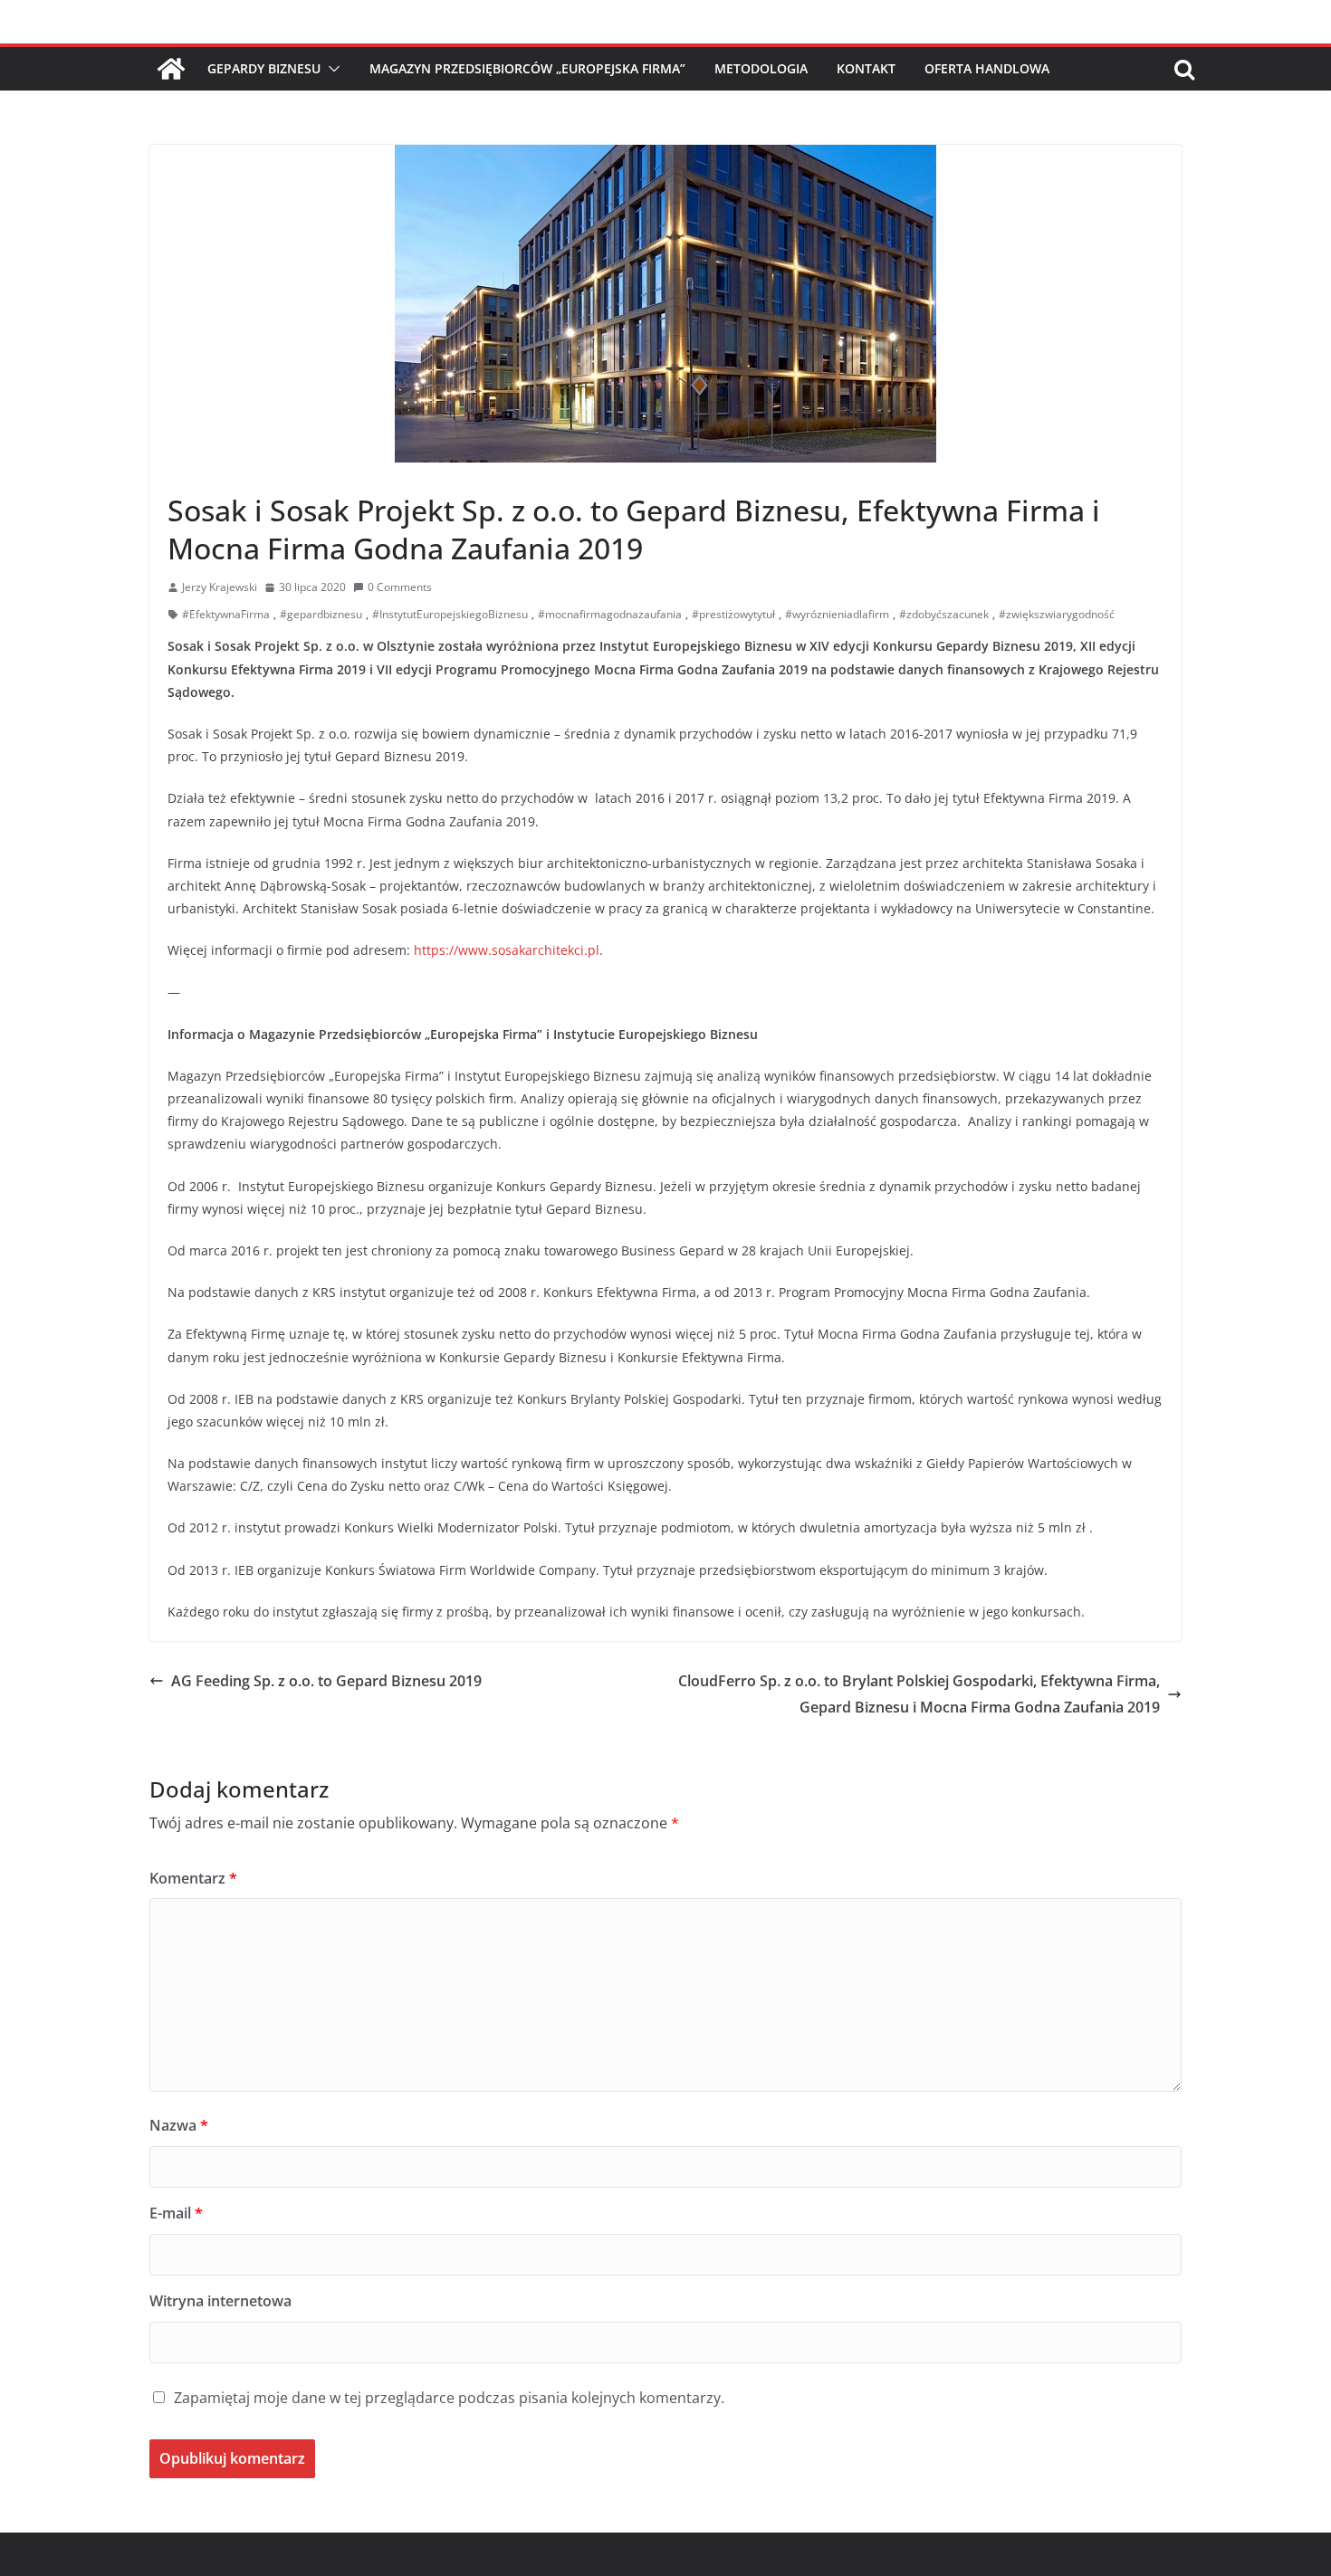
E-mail (176, 2213)
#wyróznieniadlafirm (837, 614)
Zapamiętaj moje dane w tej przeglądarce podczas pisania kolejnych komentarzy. (449, 2398)
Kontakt (866, 68)
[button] (330, 69)
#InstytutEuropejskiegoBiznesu (450, 614)
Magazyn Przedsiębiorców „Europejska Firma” (527, 68)
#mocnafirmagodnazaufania (610, 614)
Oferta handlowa (987, 68)
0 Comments (400, 587)
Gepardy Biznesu (264, 68)
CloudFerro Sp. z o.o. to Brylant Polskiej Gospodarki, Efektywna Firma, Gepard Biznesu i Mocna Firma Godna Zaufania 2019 (919, 1694)
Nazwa (179, 2125)
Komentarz (193, 1878)
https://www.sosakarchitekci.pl (507, 950)
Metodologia (761, 68)
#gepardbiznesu (321, 614)
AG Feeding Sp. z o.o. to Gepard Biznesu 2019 (326, 1681)
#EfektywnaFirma (226, 614)
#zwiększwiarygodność (1057, 614)
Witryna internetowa (220, 2301)
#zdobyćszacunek (944, 614)
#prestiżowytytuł (733, 614)
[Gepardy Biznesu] (171, 69)
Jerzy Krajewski (220, 587)
